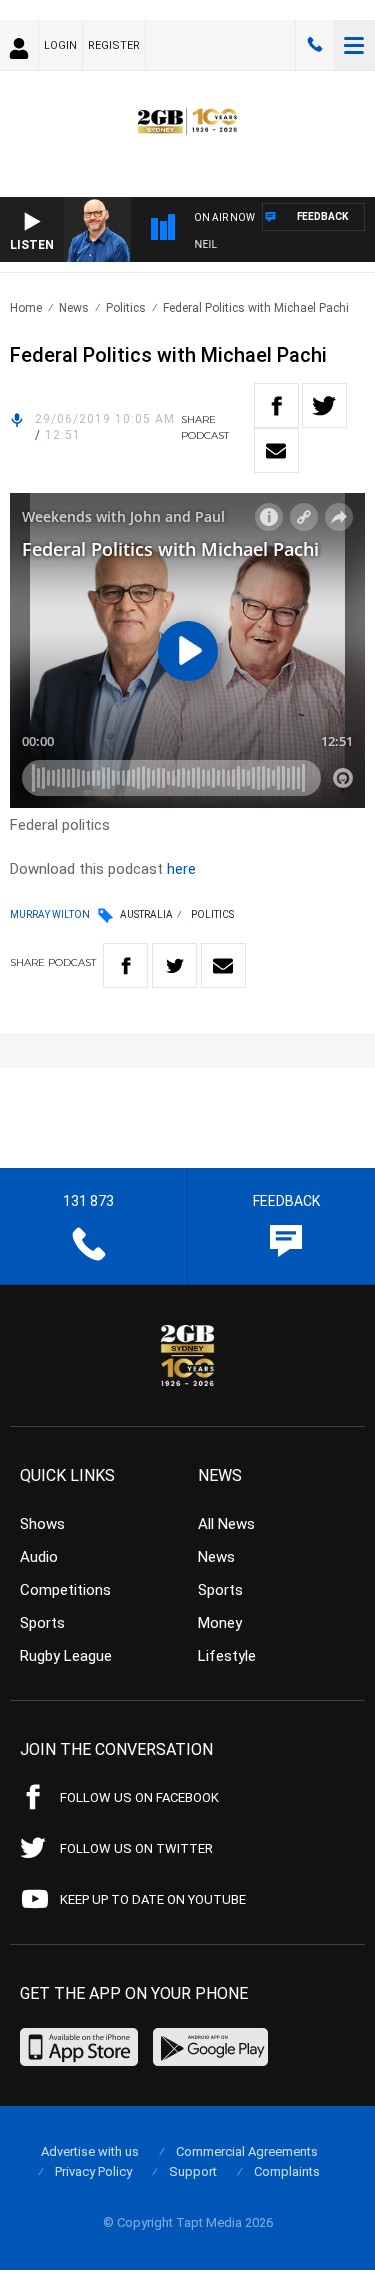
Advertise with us (90, 2151)
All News (226, 1524)
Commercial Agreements (247, 2151)
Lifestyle (227, 1656)
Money (220, 1623)
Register (114, 45)
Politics (126, 308)
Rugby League (66, 1656)
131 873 (315, 45)
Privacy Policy (93, 2171)
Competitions (65, 1590)
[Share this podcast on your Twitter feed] (324, 405)
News (74, 308)
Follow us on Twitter (136, 1848)
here (181, 869)
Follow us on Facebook (139, 1797)
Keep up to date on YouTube (153, 1899)
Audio (39, 1557)
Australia (146, 914)
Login (60, 45)
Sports (42, 1623)
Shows (42, 1524)
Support (193, 2171)
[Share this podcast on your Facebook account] (276, 405)
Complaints (287, 2171)
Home (26, 308)
